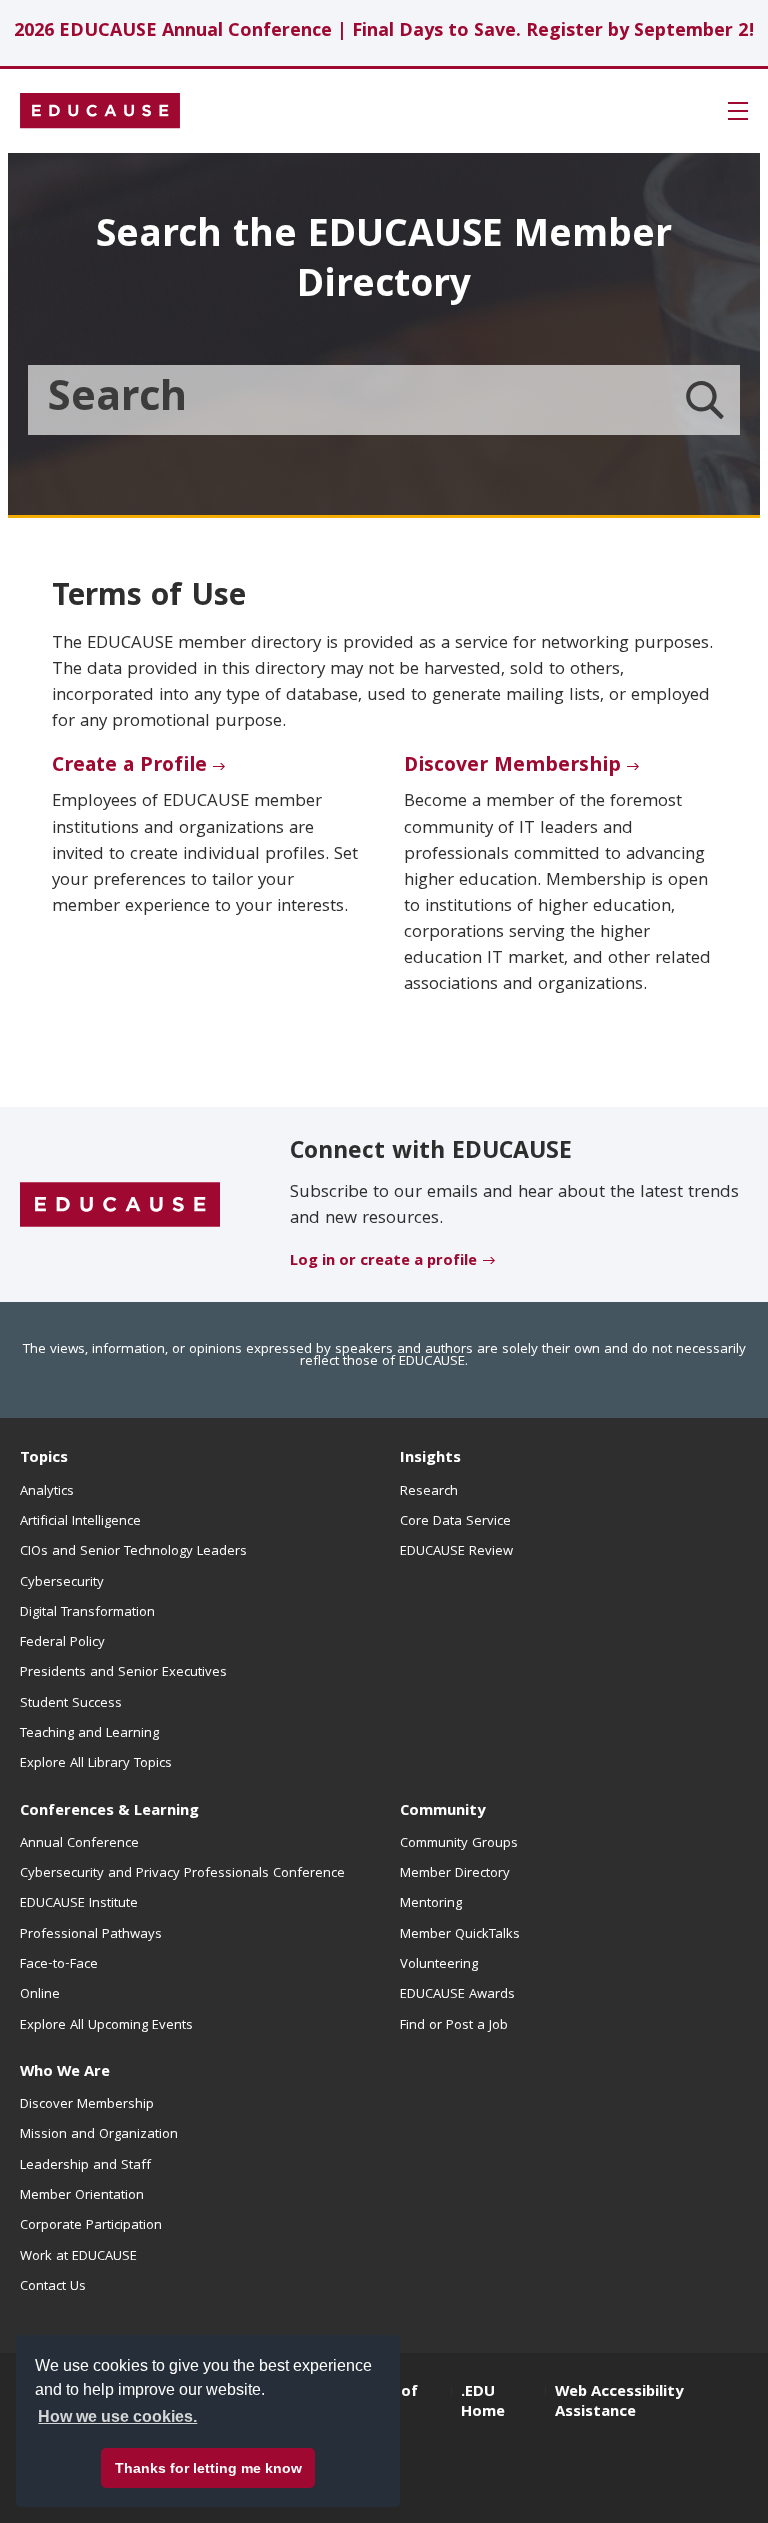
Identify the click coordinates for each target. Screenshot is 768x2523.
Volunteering (439, 1965)
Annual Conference (79, 1844)
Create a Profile (129, 767)
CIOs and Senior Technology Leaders (133, 1552)
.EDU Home (483, 2403)
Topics (44, 1459)
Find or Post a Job (454, 2026)
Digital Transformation (87, 1613)
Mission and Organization (99, 2135)
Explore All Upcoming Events (106, 2026)
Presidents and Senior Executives (123, 1673)
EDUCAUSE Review (456, 1552)
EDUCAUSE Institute (79, 1904)
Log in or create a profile (383, 1262)
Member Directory (455, 1874)
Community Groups (459, 1844)
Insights (430, 1459)
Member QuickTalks (460, 1935)
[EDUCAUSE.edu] (100, 111)
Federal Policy (62, 1643)
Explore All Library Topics (96, 1764)
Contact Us (53, 2287)
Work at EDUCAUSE (78, 2257)
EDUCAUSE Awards (457, 1995)
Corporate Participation (91, 2226)
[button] (738, 111)
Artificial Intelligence (80, 1522)
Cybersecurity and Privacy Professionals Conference (182, 1874)
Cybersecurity (62, 1583)
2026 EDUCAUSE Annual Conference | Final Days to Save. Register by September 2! (384, 32)
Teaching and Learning (89, 1734)
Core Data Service (455, 1522)
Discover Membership (512, 767)
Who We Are (65, 2073)
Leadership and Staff (85, 2166)
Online (40, 1995)
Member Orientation (82, 2196)
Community (442, 1812)
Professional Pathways (91, 1935)
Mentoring (431, 1904)
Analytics (47, 1492)
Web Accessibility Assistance (619, 2403)
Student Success (71, 1704)
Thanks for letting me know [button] (208, 2468)
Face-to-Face (59, 1965)
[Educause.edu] (120, 1205)
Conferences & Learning (109, 1812)
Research (429, 1492)
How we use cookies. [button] (117, 2416)
